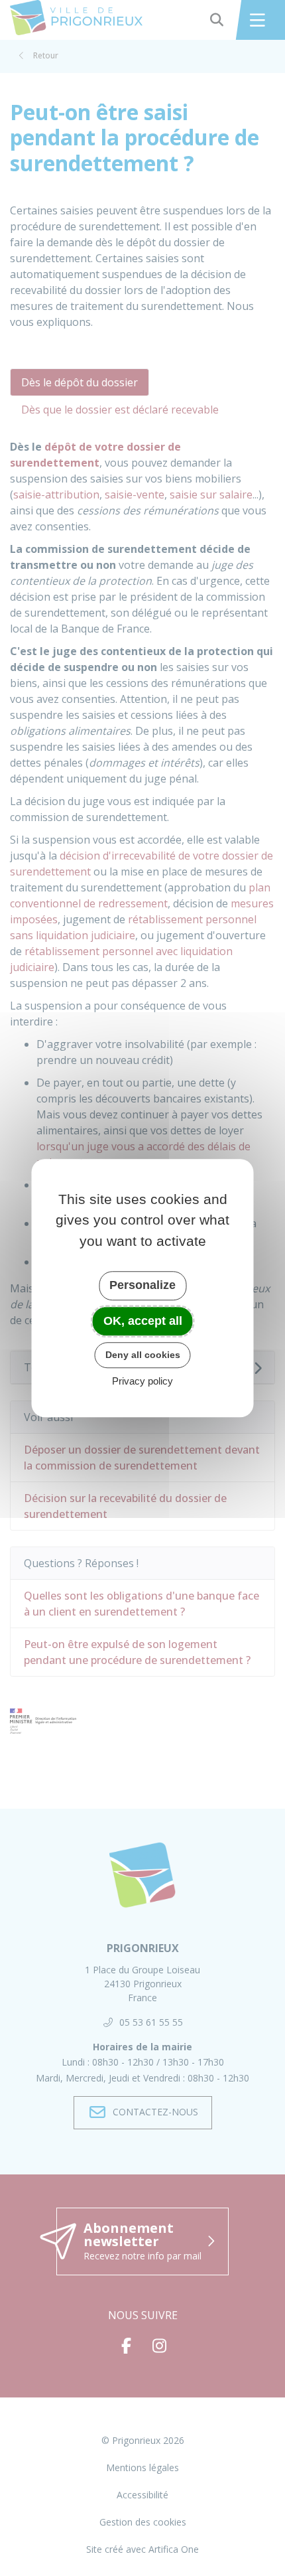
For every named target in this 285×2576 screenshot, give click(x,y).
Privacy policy (142, 1381)
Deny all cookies (143, 1355)
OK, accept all (143, 1321)
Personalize (142, 1285)
